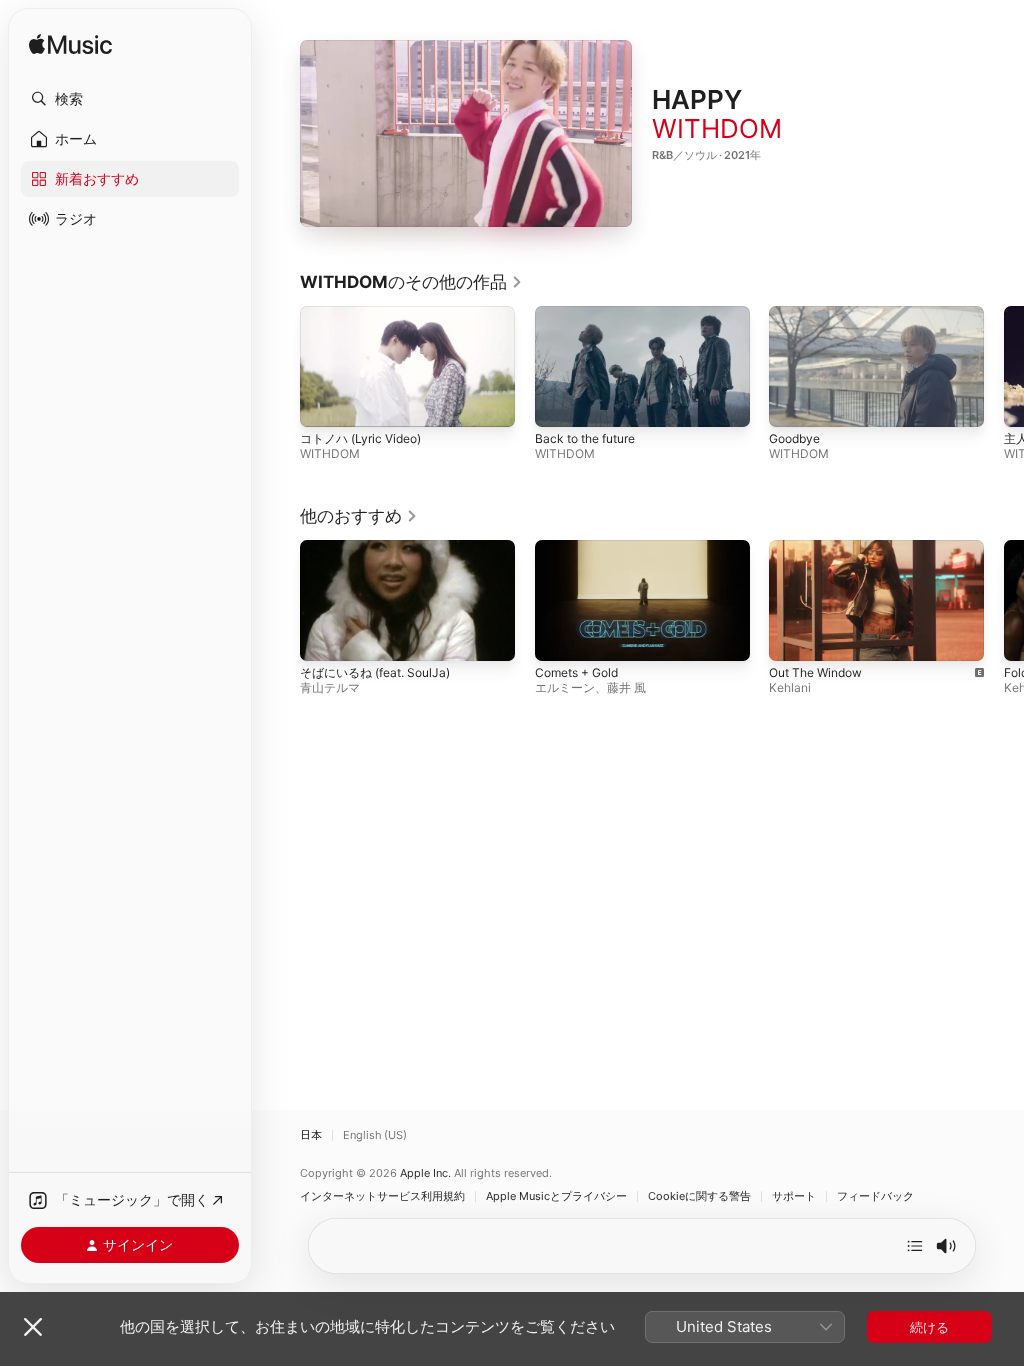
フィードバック (875, 1196)
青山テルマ (330, 687)
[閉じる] (33, 1327)
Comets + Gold (576, 672)
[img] (70, 45)
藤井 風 (626, 687)
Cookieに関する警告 (699, 1196)
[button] (130, 99)
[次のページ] (1004, 367)
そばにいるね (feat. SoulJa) (375, 672)
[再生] (466, 134)
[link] (411, 282)
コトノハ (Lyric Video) (360, 438)
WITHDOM (717, 128)
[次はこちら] (915, 1246)
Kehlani (790, 687)
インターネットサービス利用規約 (382, 1196)
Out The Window (815, 672)
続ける (929, 1327)
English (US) (375, 1135)
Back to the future (585, 438)
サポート (794, 1196)
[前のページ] (280, 367)
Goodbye (794, 438)
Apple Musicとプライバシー (556, 1196)
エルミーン (565, 687)
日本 (311, 1135)
